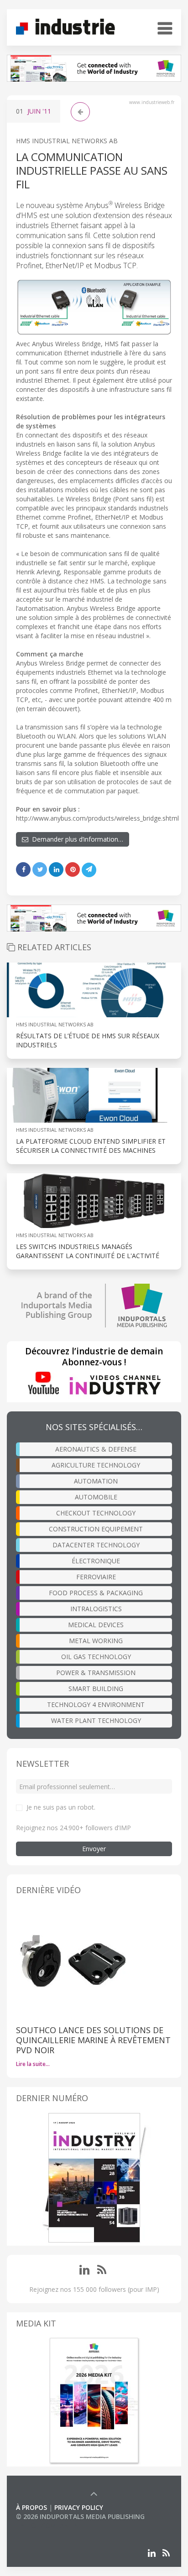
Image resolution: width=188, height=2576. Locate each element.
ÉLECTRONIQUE (96, 1561)
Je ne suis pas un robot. (61, 1807)
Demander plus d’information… (76, 839)
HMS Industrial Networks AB (67, 141)
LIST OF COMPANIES (47, 2526)
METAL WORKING (96, 1641)
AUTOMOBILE (96, 1497)
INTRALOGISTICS (96, 1609)
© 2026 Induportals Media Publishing (80, 2516)
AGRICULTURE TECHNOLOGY (96, 1465)
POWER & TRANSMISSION (96, 1673)
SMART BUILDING (96, 1689)
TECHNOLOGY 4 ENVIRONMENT (96, 1704)
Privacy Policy (79, 2507)
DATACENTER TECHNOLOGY (96, 1545)
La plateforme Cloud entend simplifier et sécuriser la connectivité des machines (91, 1146)
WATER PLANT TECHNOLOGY (96, 1720)
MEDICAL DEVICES (96, 1625)
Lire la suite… (33, 2064)
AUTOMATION (96, 1481)
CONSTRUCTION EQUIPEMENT (96, 1529)
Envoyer (94, 1849)
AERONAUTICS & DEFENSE (96, 1449)
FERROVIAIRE (96, 1577)
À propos (31, 2507)
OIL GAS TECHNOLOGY (96, 1657)
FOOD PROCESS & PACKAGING (96, 1593)
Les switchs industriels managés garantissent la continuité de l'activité (88, 1251)
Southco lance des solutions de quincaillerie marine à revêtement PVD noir (93, 2040)
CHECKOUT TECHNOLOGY (96, 1513)
